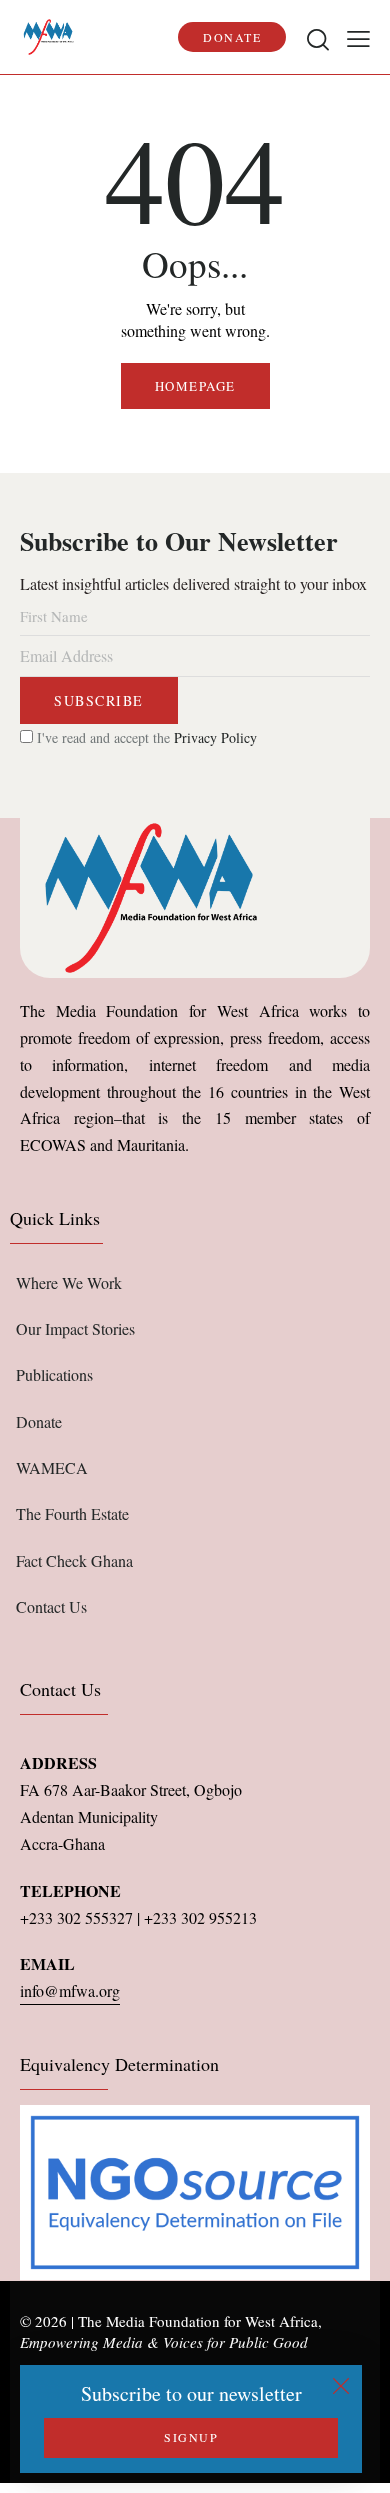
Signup (191, 2437)
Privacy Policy (215, 737)
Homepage (195, 386)
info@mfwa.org (70, 1990)
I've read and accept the (145, 737)
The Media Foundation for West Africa (198, 2321)
